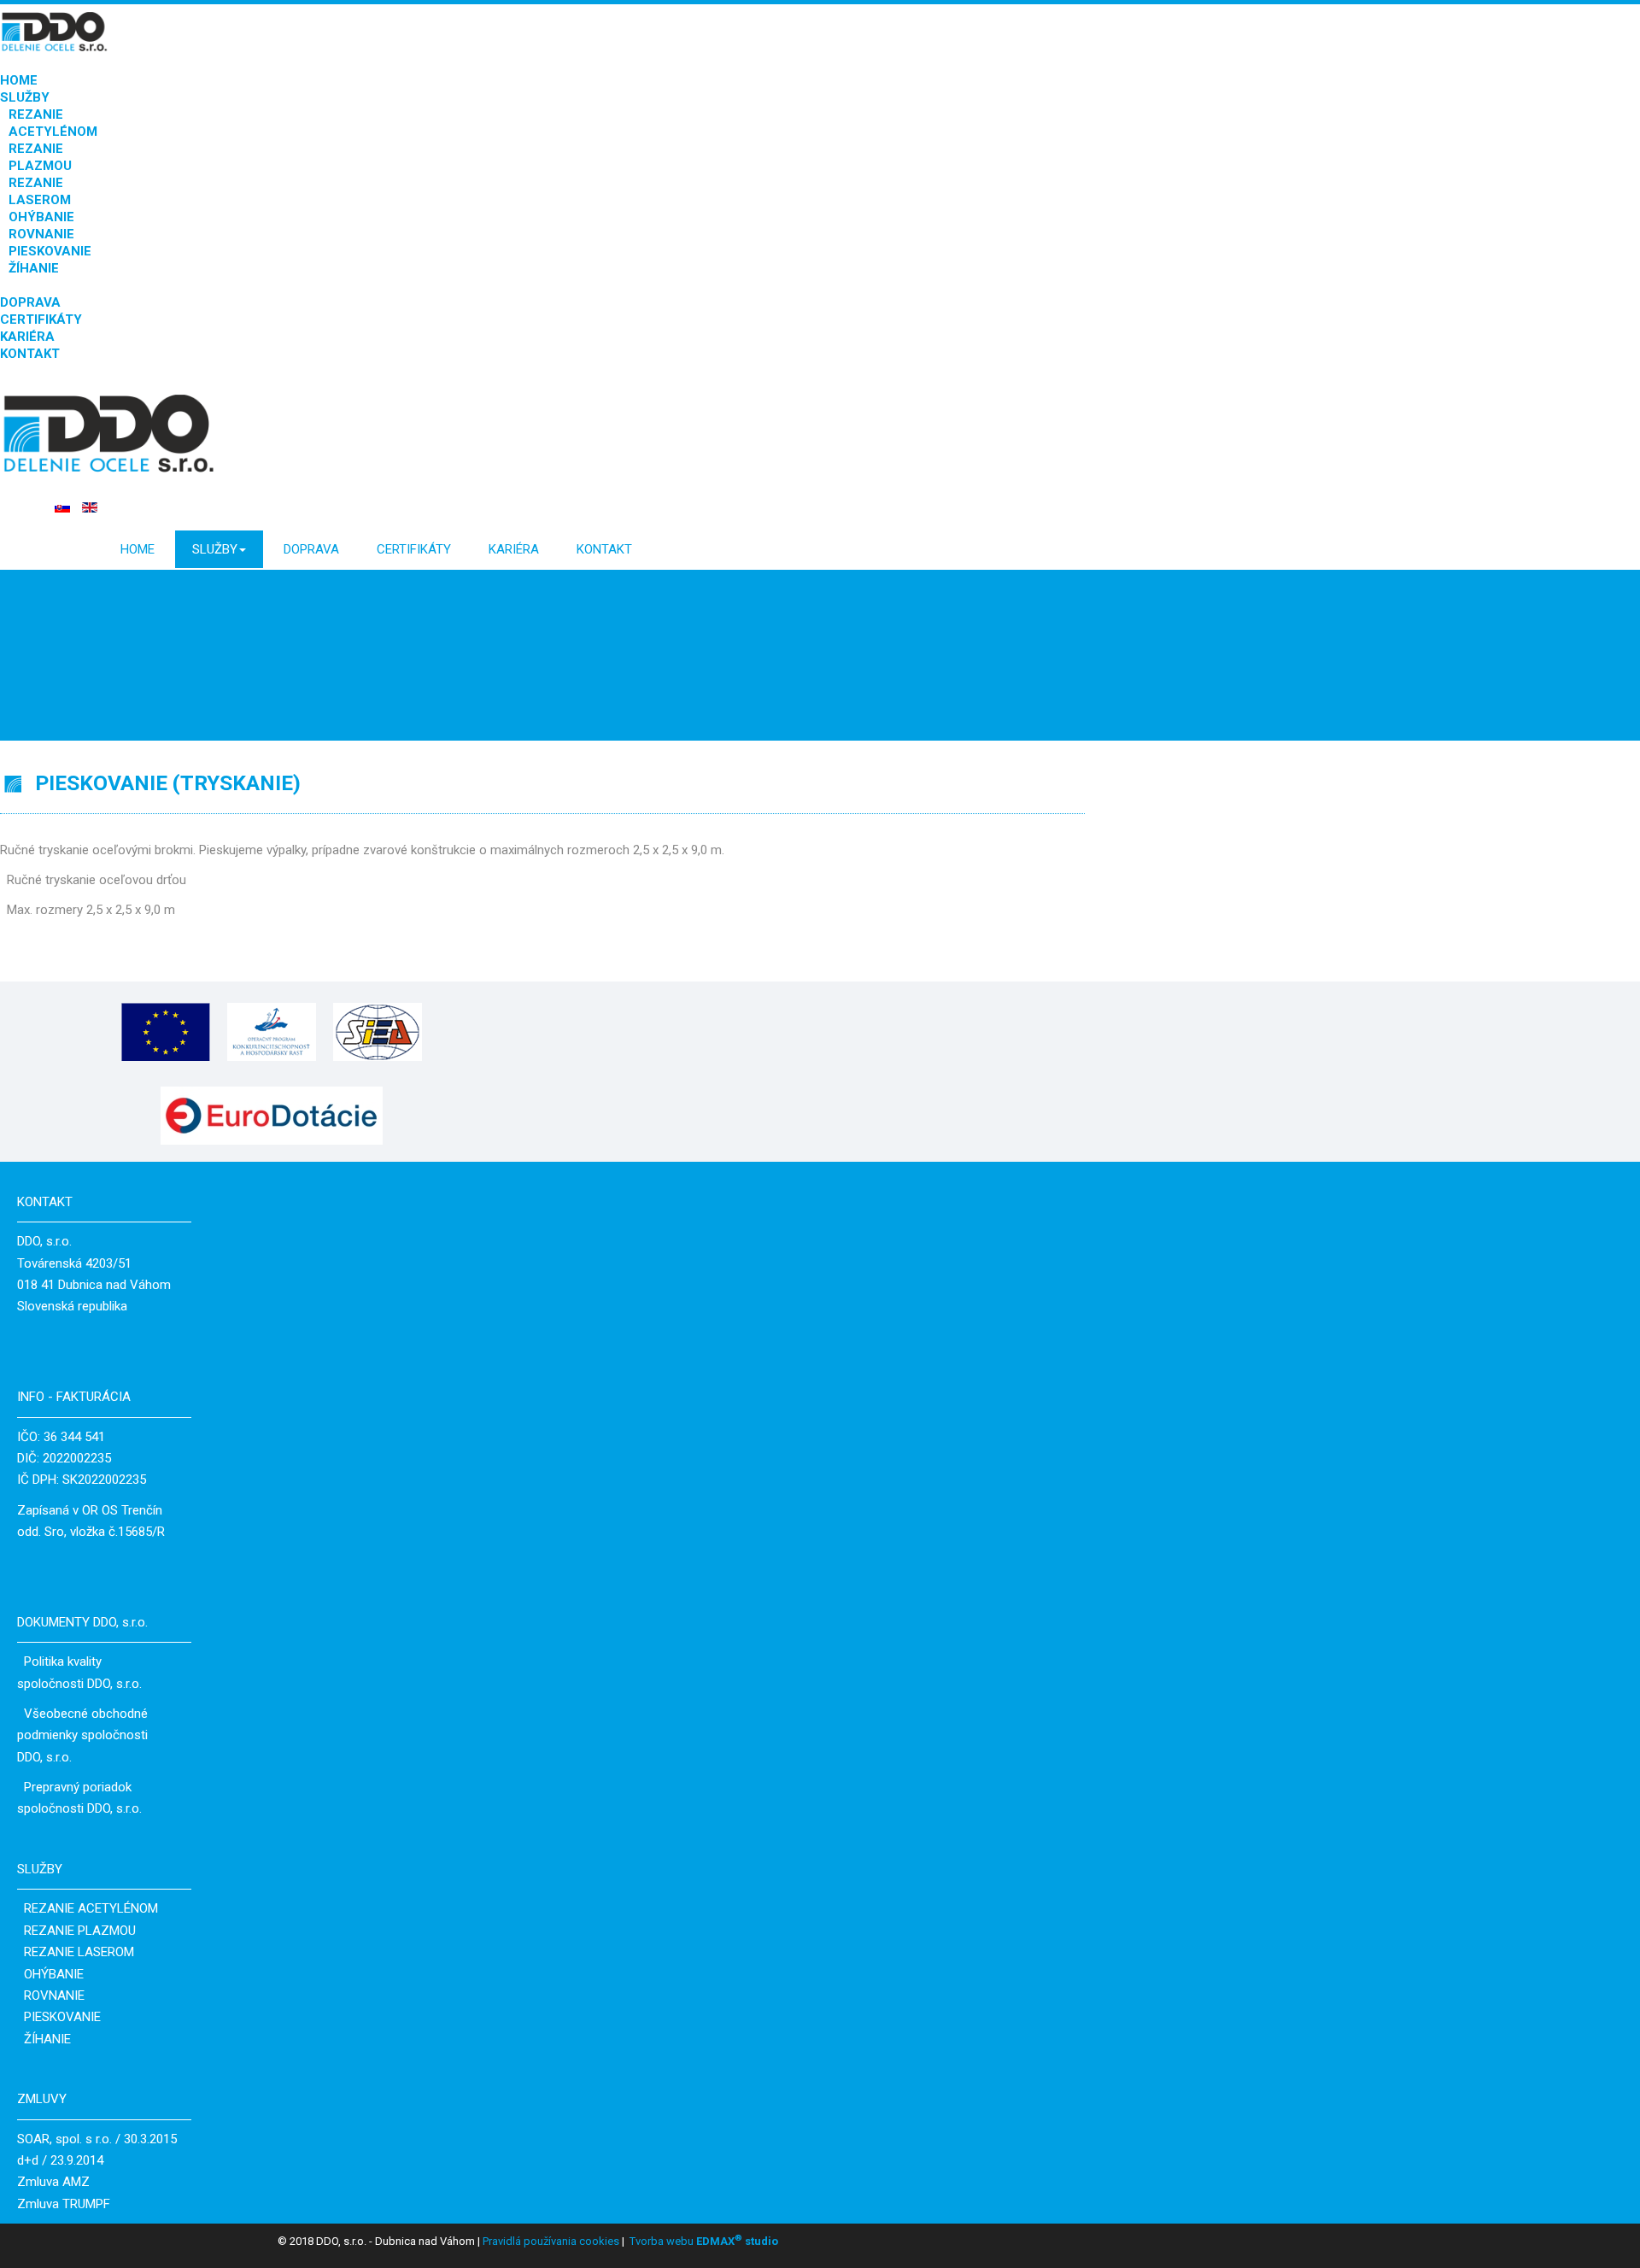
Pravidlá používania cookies (550, 2241)
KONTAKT (30, 354)
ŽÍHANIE (34, 268)
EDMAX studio (736, 2241)
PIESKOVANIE (50, 251)
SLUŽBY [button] (215, 549)
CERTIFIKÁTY (41, 319)
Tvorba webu (662, 2241)
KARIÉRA (27, 337)
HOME (19, 80)
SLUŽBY (25, 97)
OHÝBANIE (41, 217)
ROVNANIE (41, 234)
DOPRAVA (30, 302)
